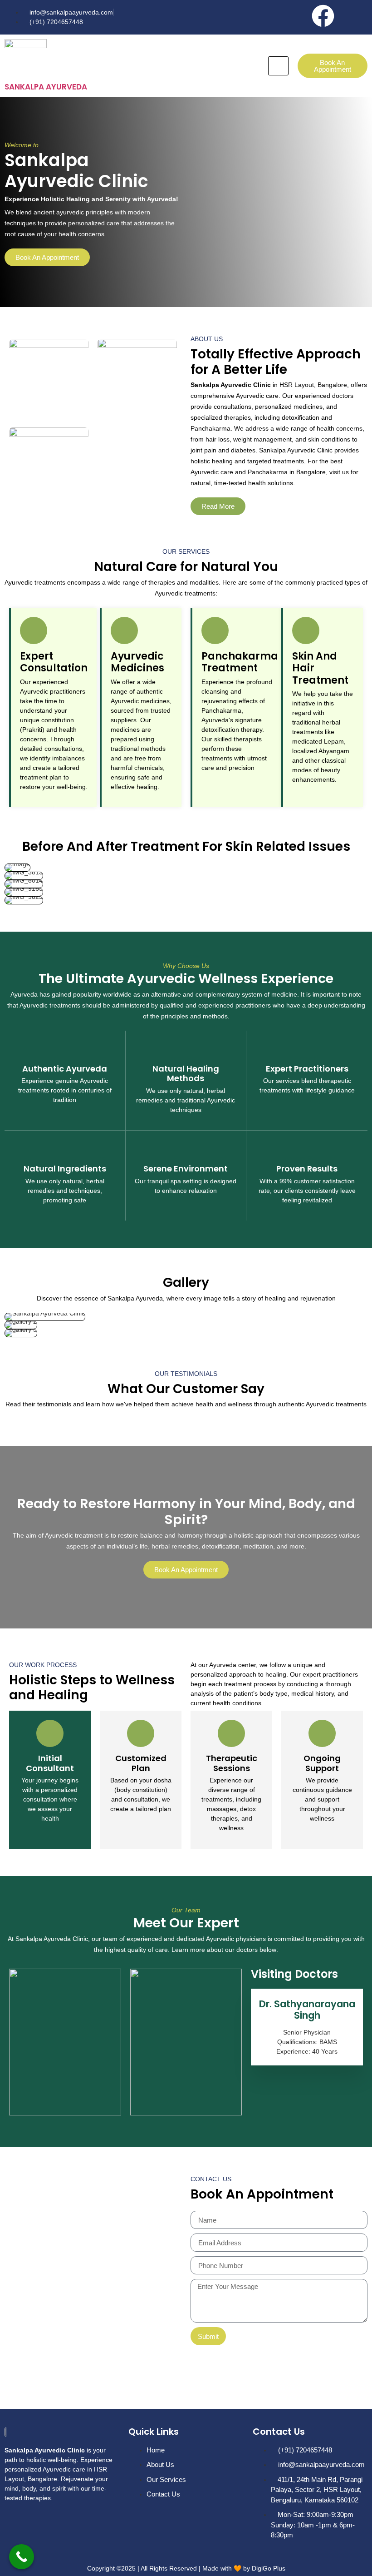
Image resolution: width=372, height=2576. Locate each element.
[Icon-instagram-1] (356, 16)
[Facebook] (323, 16)
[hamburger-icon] (278, 66)
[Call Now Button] (22, 2557)
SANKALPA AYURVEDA (46, 87)
